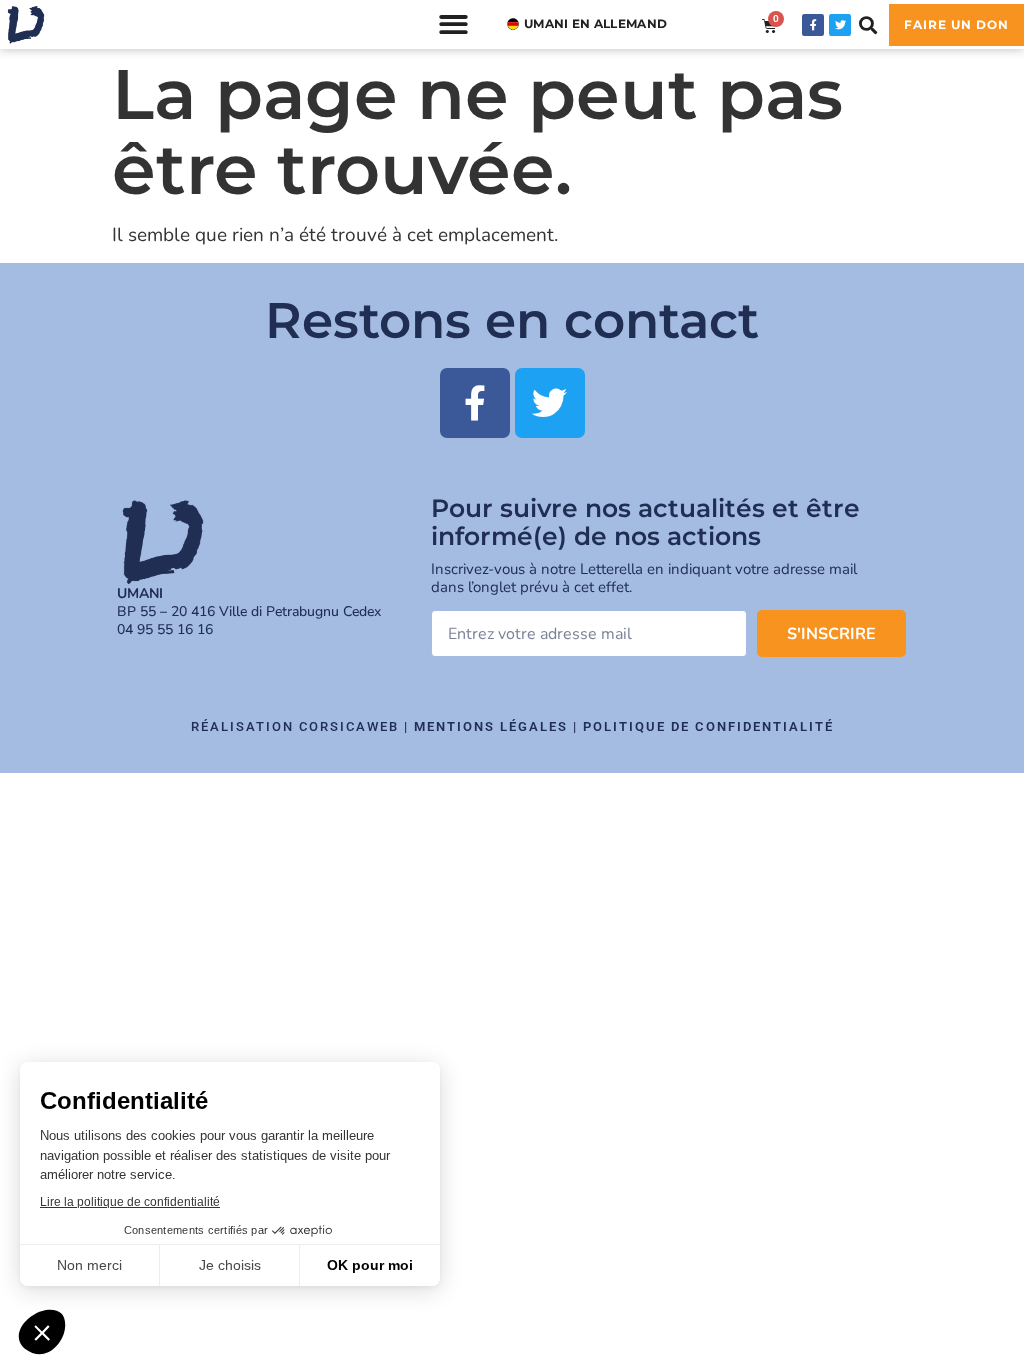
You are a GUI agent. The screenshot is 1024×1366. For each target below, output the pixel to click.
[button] (453, 24)
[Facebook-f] (813, 25)
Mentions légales (491, 726)
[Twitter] (840, 25)
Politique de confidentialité (708, 726)
